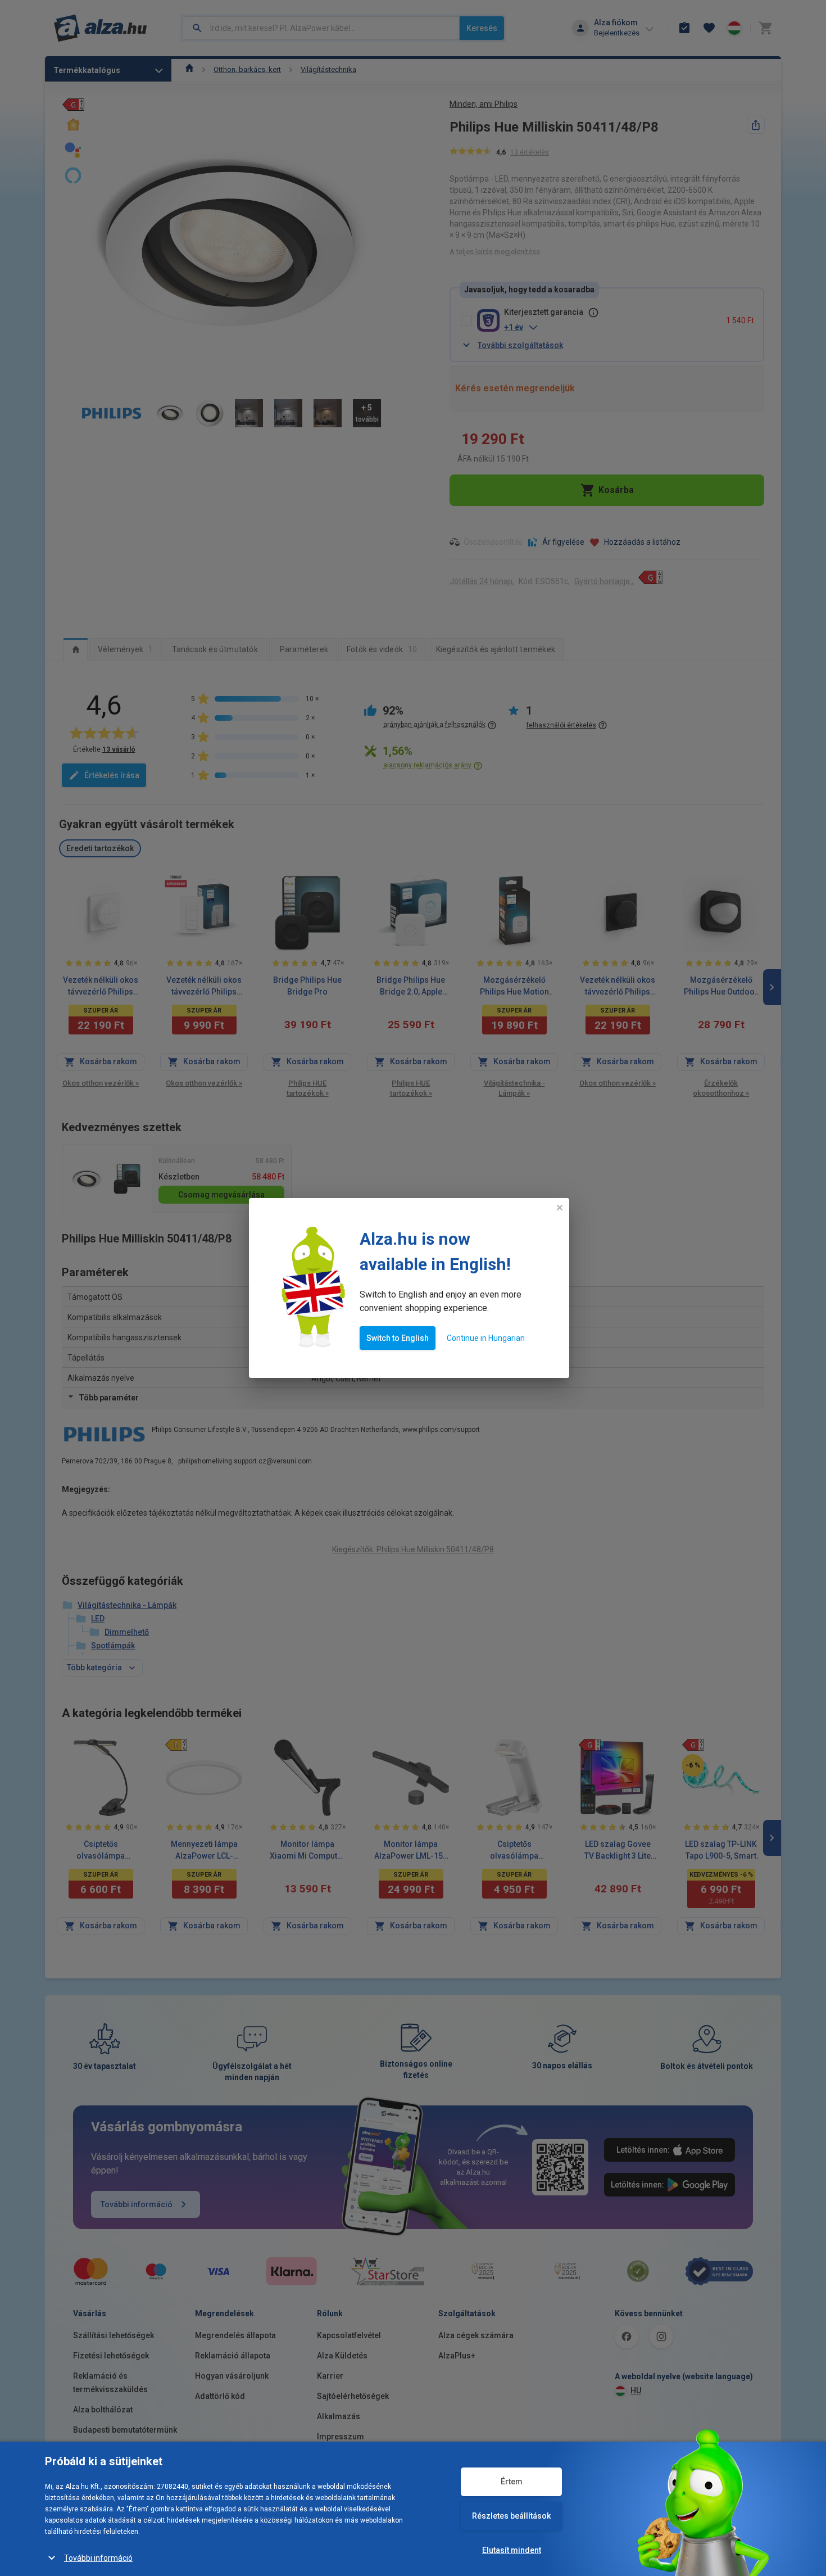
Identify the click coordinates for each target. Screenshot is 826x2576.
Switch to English (398, 1338)
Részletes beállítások (511, 2516)
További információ (98, 2558)
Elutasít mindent (512, 2550)
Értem (512, 2482)
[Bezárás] (560, 1208)
